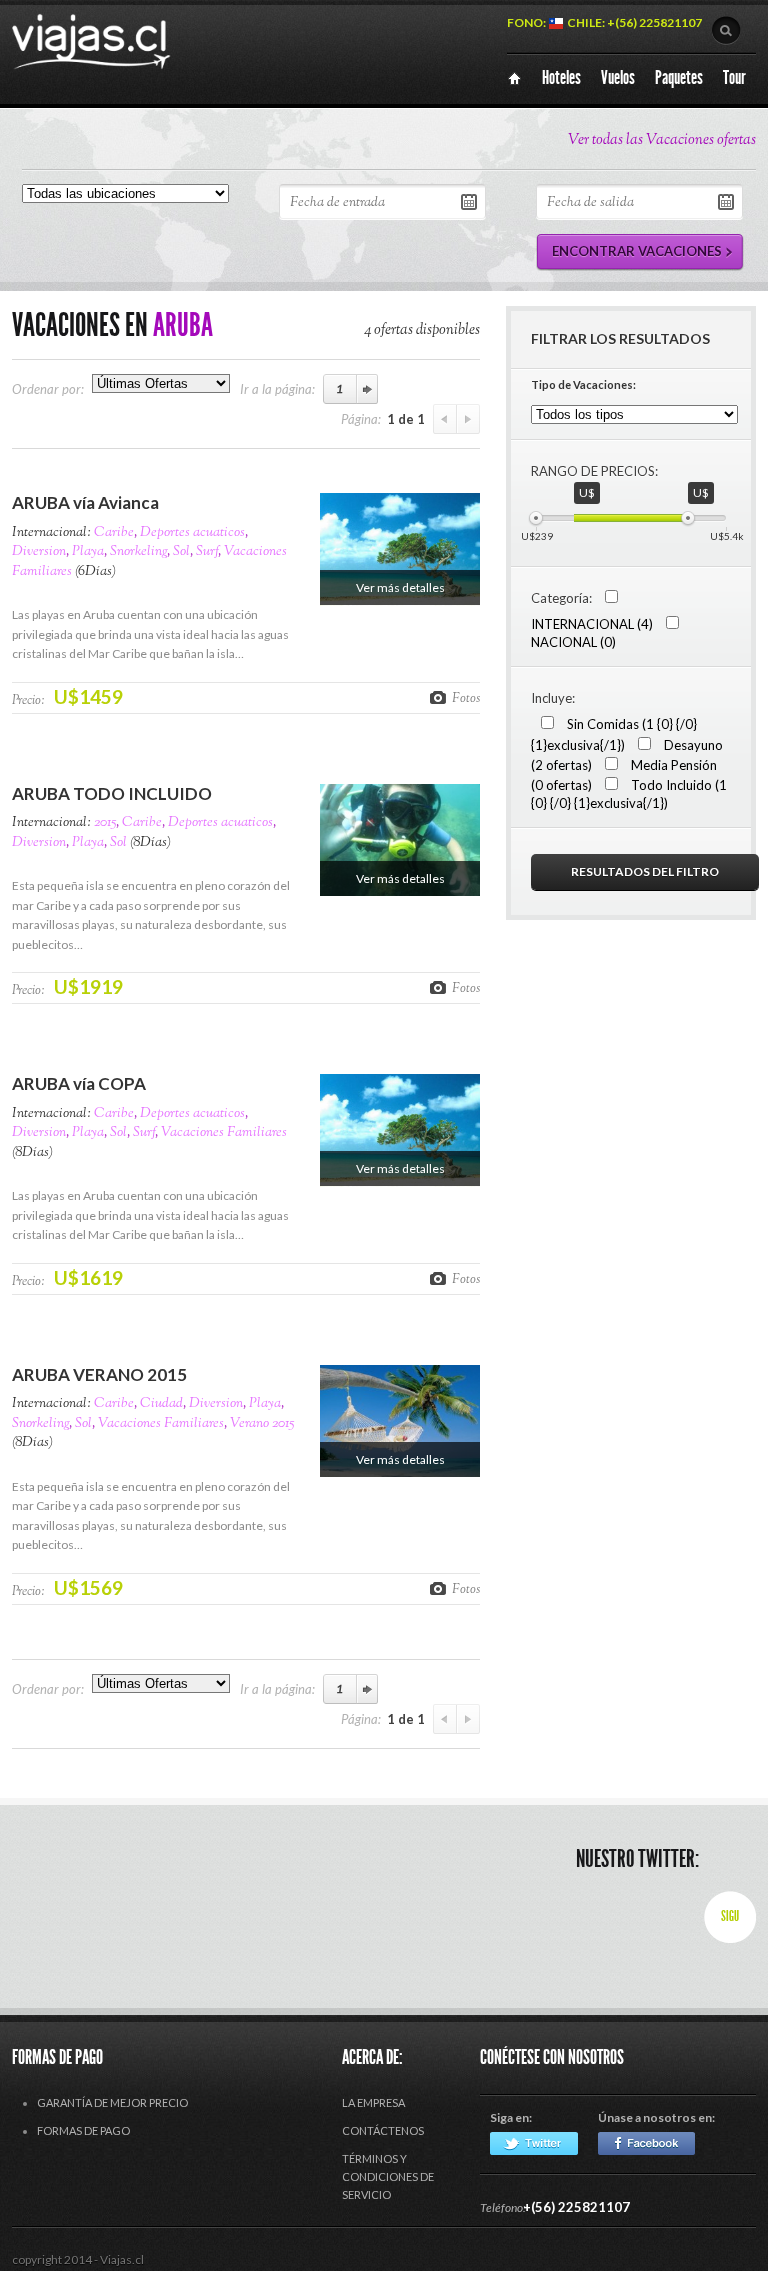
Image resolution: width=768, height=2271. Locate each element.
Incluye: (553, 698)
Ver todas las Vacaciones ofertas (662, 140)
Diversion (39, 552)
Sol (181, 552)
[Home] (514, 78)
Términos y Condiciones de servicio (388, 2176)
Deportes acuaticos (192, 533)
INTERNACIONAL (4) (592, 624)
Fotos (466, 697)
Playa (88, 552)
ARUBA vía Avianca (85, 502)
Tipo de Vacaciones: (583, 384)
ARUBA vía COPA (79, 1083)
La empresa (373, 2102)
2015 (105, 823)
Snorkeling (138, 552)
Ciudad (161, 1404)
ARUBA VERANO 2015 (99, 1374)
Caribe (114, 533)
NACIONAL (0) (573, 642)
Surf (207, 552)
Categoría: (561, 598)
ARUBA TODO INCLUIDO (112, 793)
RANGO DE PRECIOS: (594, 471)
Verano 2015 (262, 1424)
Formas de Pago (83, 2130)
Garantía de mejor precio (112, 2102)
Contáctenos (383, 2130)
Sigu (730, 1916)
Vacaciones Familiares (224, 1133)
